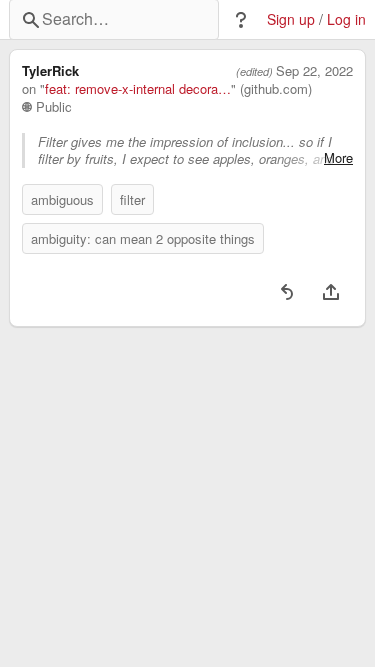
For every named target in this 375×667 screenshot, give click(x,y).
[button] (241, 20)
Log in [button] (346, 19)
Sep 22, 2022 (314, 71)
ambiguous (62, 199)
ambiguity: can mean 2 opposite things (143, 238)
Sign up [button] (291, 19)
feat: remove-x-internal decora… (138, 89)
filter (132, 199)
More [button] (338, 158)
